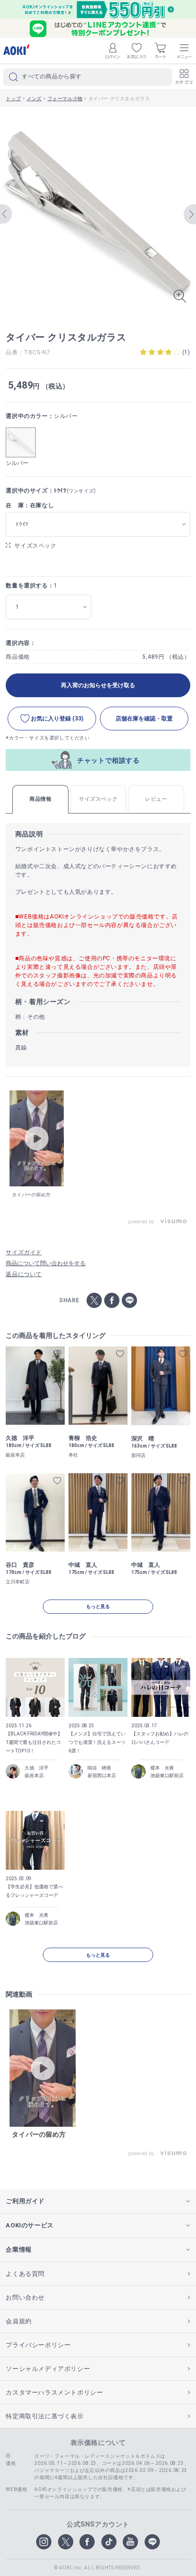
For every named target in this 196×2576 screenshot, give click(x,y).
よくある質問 (25, 2274)
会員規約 (19, 2321)
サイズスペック (35, 546)
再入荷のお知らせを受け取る (98, 685)
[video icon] (37, 1138)
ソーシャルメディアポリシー (48, 2369)
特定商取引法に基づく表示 (44, 2416)
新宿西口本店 (102, 1776)
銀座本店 (34, 1776)
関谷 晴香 (99, 1768)
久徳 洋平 (37, 1768)
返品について (24, 1274)
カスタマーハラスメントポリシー (54, 2392)
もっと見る (98, 1606)
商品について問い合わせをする (46, 1263)
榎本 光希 (162, 1768)
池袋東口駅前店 (167, 1776)
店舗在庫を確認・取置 (144, 719)
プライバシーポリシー (38, 2345)
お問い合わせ (25, 2297)
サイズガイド (24, 1252)
